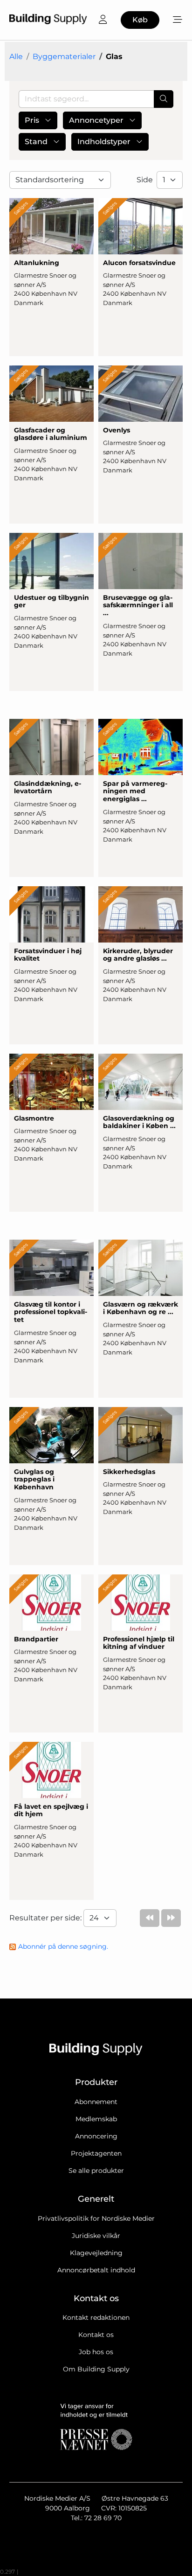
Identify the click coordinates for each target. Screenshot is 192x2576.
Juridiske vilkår (96, 2236)
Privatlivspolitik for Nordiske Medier (96, 2218)
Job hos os (96, 2352)
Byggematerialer (64, 56)
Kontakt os (96, 2335)
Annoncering (96, 2136)
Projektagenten (96, 2153)
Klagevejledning (96, 2253)
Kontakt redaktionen (96, 2317)
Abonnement (96, 2102)
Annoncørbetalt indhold (96, 2270)
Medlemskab (96, 2119)
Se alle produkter (96, 2171)
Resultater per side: (46, 1918)
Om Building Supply (96, 2369)
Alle (16, 56)
